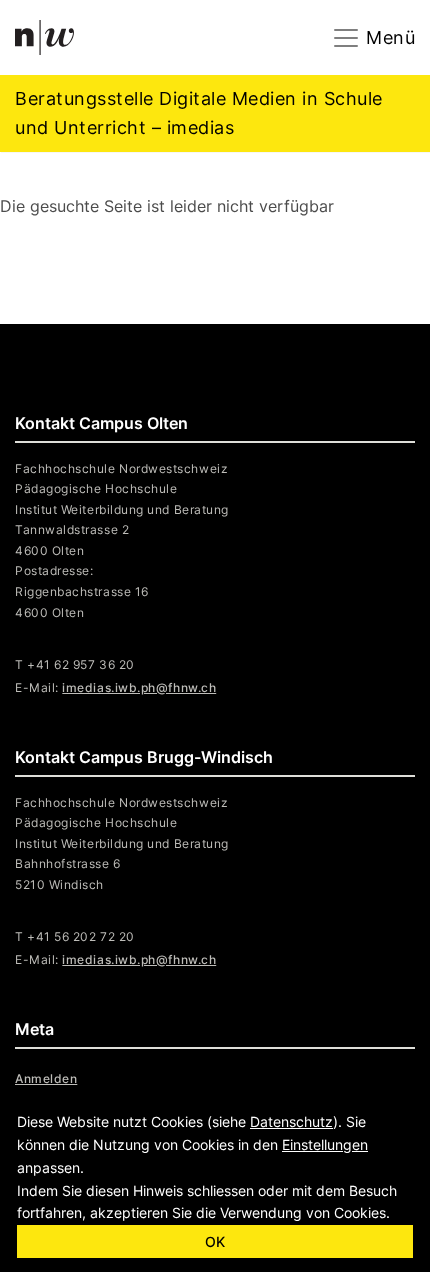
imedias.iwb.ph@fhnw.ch (139, 959)
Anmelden (46, 1078)
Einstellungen (325, 1144)
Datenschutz (291, 1121)
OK (215, 1241)
